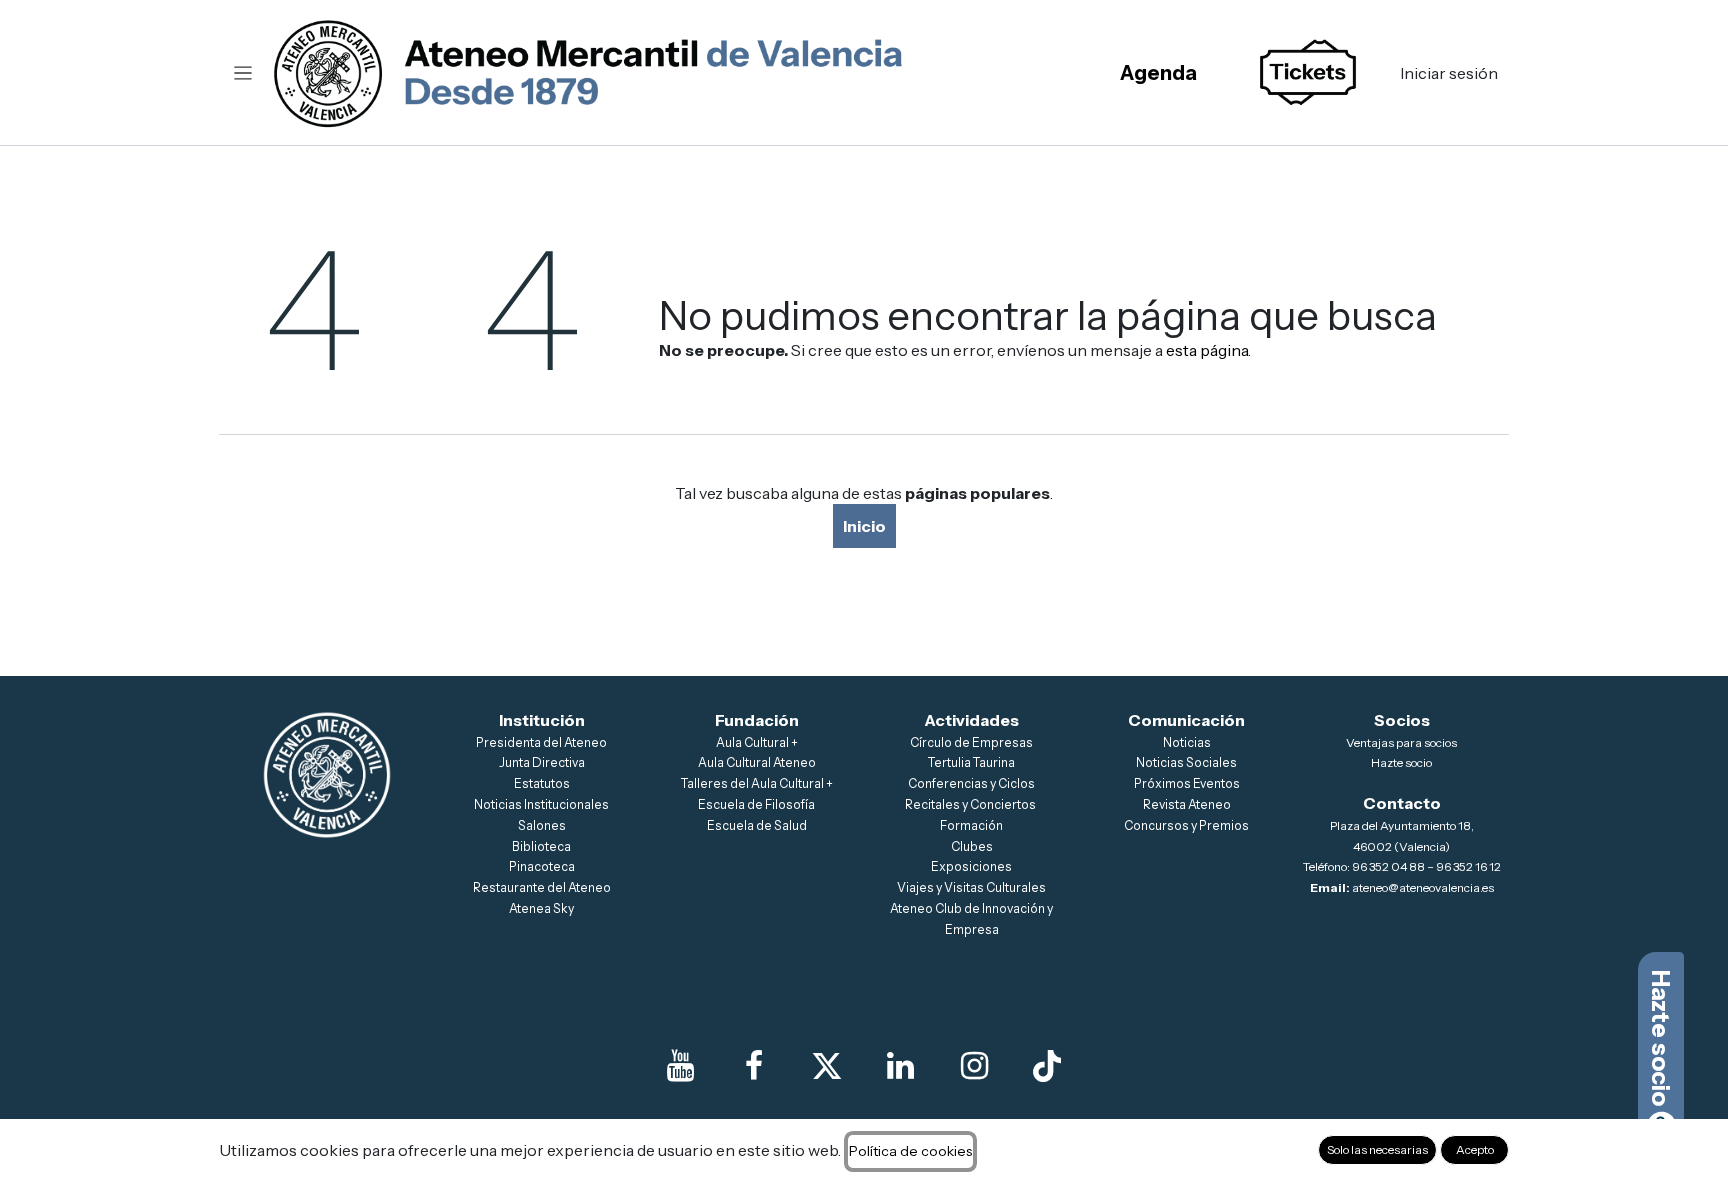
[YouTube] (681, 1066)
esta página (1207, 350)
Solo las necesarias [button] (1377, 1149)
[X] (827, 1066)
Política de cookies (910, 1151)
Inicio (864, 526)
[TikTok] (1047, 1066)
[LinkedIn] (901, 1066)
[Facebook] (754, 1066)
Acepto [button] (1475, 1149)
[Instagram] (974, 1066)
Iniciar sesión (1449, 73)
